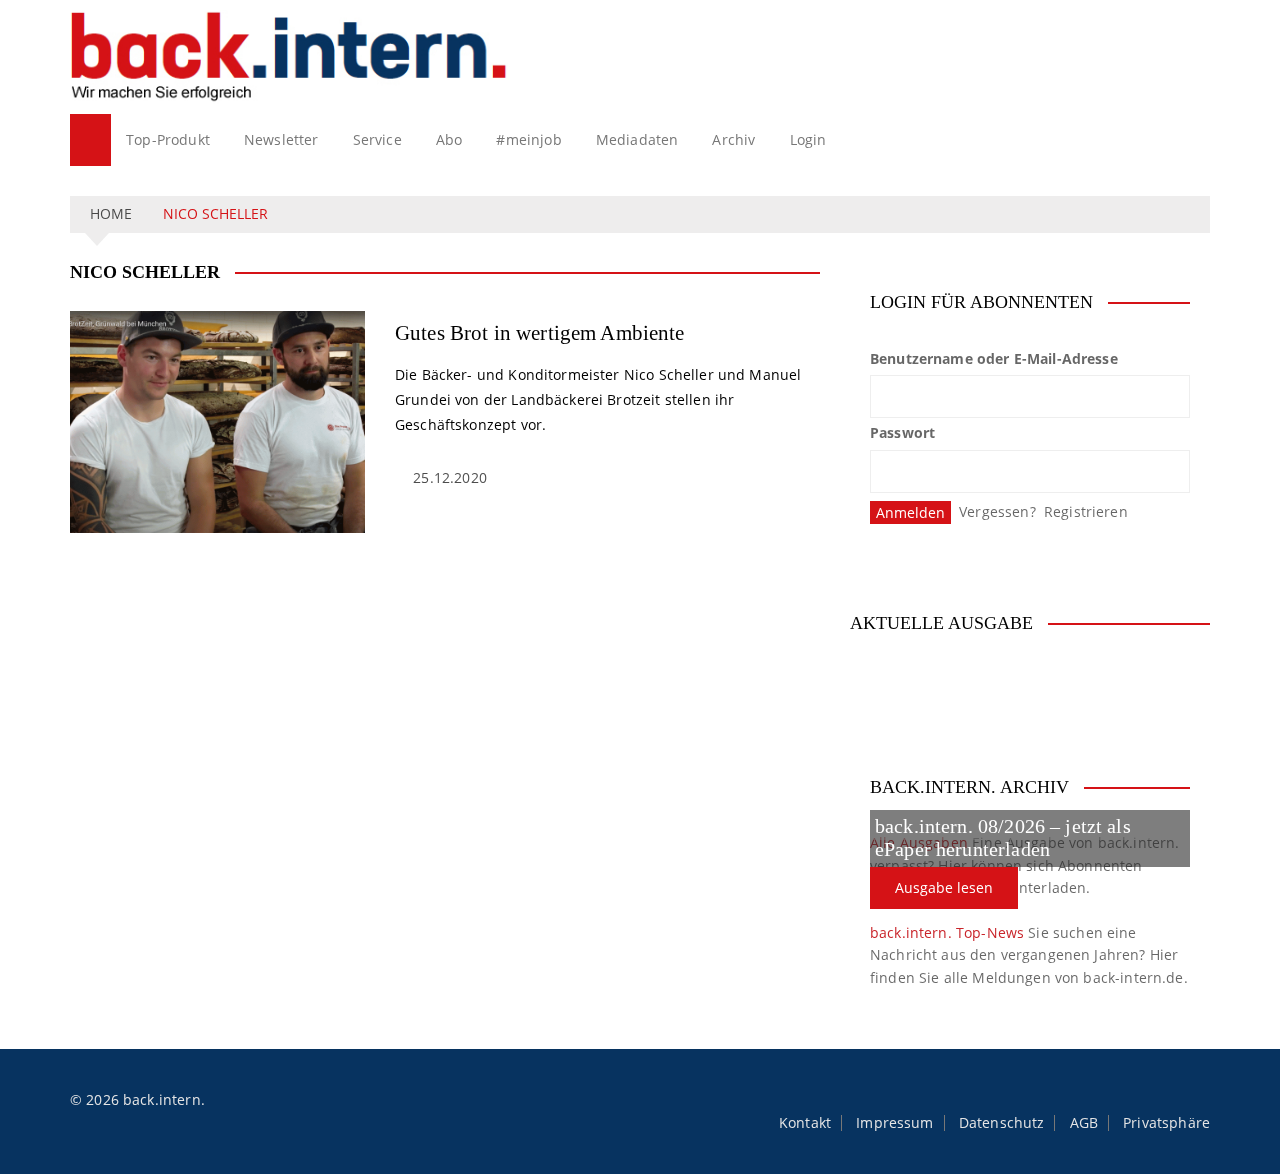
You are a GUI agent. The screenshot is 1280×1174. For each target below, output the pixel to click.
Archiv (733, 139)
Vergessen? (997, 511)
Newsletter (281, 139)
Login (808, 139)
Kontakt (805, 1123)
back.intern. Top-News (947, 932)
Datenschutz (1002, 1123)
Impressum (894, 1123)
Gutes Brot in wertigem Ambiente (540, 333)
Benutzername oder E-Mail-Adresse (994, 358)
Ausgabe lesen (944, 887)
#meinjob (528, 139)
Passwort (902, 432)
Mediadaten (637, 139)
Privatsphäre (1166, 1123)
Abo (449, 139)
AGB (1084, 1123)
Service (377, 139)
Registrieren (1086, 511)
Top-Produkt (168, 139)
